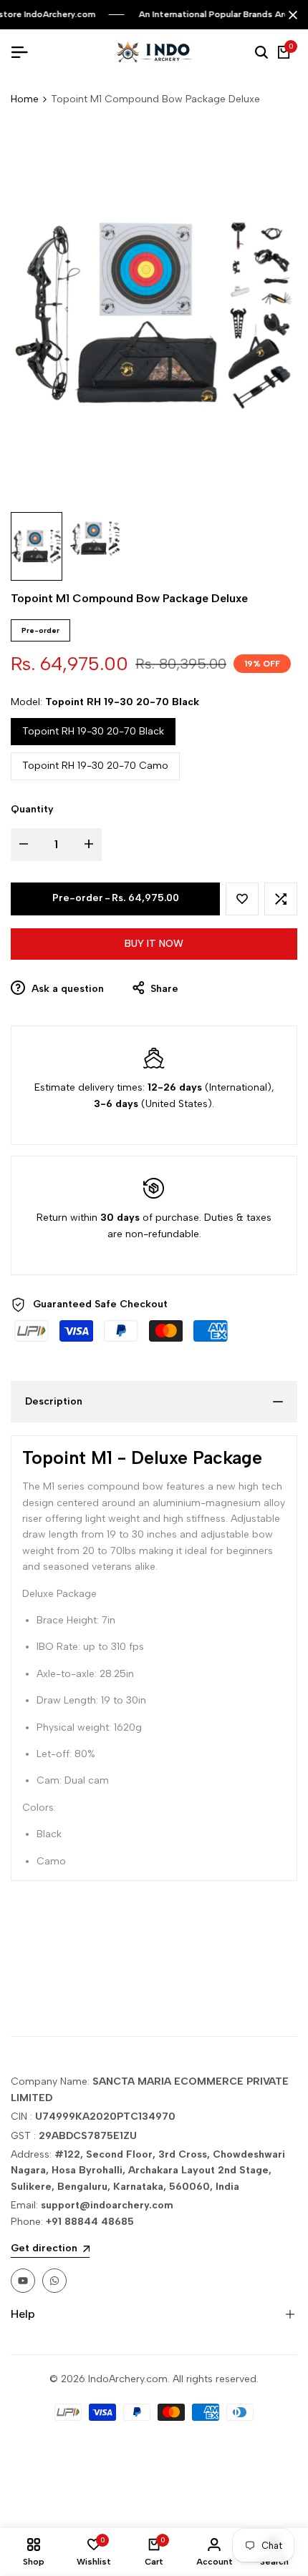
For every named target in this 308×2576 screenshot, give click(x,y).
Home (25, 99)
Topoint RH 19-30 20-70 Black (93, 731)
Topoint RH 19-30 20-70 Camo (95, 766)
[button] (242, 899)
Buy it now (154, 944)
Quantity (32, 809)
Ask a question (66, 989)
